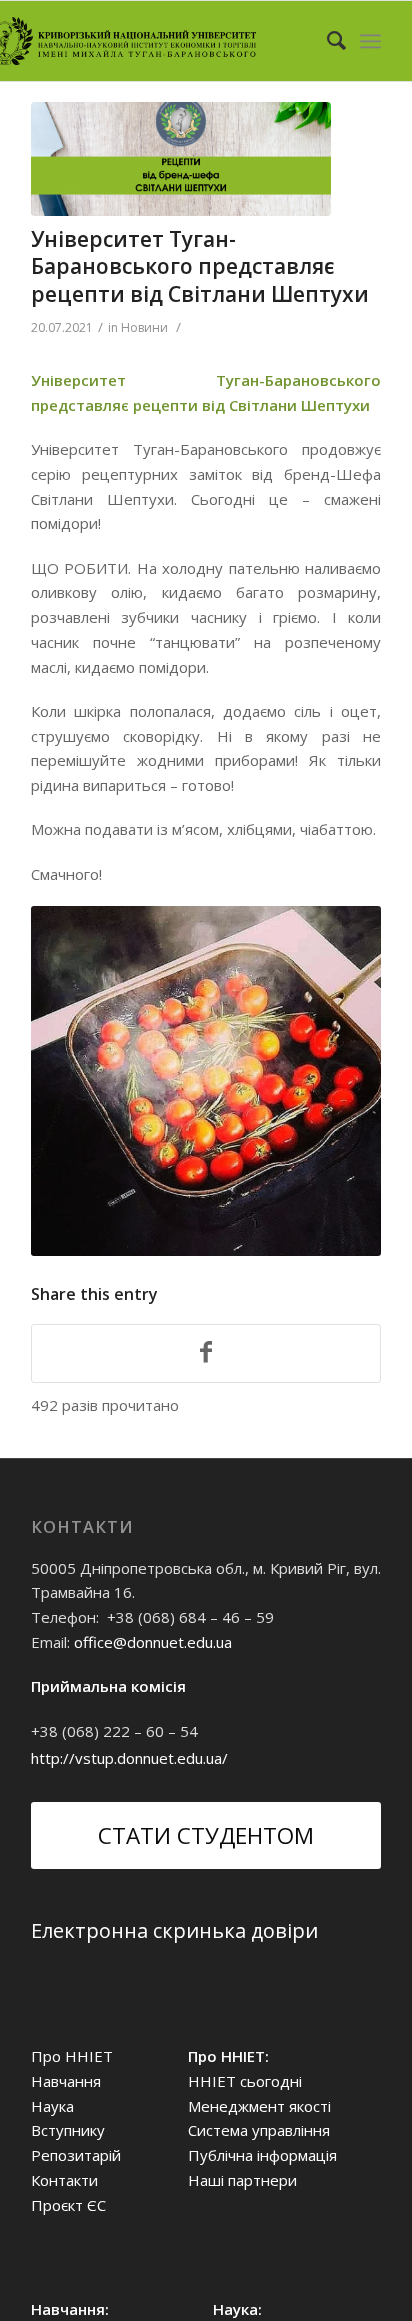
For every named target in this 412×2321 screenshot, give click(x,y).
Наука (52, 2106)
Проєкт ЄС (68, 2205)
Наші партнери (242, 2180)
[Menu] (370, 41)
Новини (144, 327)
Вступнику (68, 2130)
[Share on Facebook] (206, 1354)
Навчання (66, 2081)
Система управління (259, 2130)
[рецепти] (181, 159)
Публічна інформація (262, 2155)
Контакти (64, 2180)
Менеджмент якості (259, 2106)
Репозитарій (76, 2155)
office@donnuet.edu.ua (153, 1642)
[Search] (326, 41)
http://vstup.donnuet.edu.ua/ (129, 1758)
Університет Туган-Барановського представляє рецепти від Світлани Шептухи (200, 266)
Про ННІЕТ (72, 2056)
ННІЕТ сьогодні (245, 2081)
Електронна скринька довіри (174, 1930)
